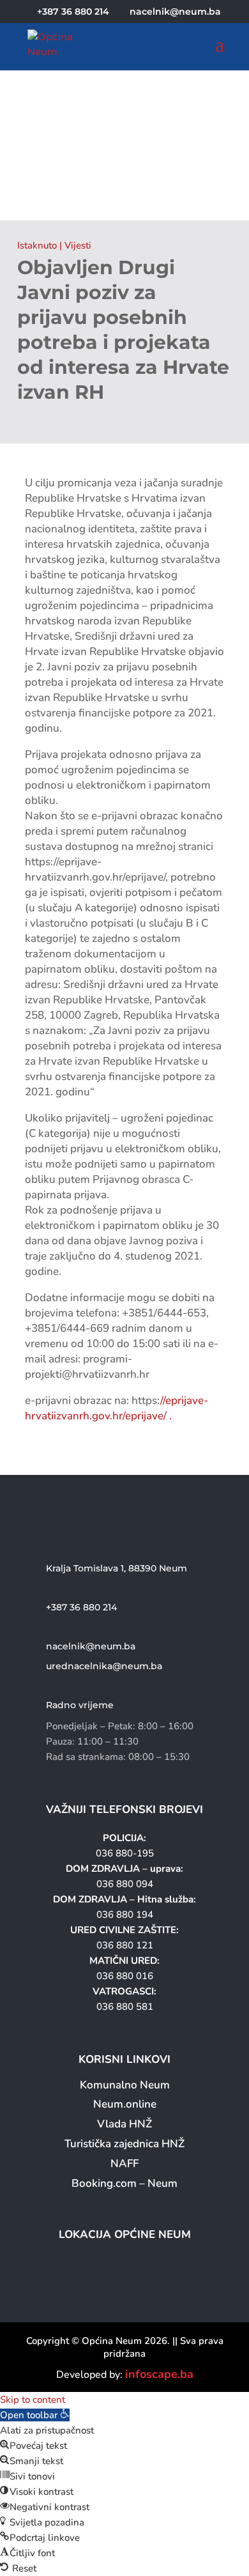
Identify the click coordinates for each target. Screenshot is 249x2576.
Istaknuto (37, 245)
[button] (35, 2415)
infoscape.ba (159, 2374)
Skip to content (33, 2400)
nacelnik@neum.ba (91, 1646)
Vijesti (78, 245)
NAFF (124, 2163)
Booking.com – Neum (124, 2183)
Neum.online (125, 2104)
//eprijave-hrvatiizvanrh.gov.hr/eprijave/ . (117, 1408)
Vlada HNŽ (124, 2124)
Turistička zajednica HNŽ (124, 2144)
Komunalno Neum (125, 2085)
